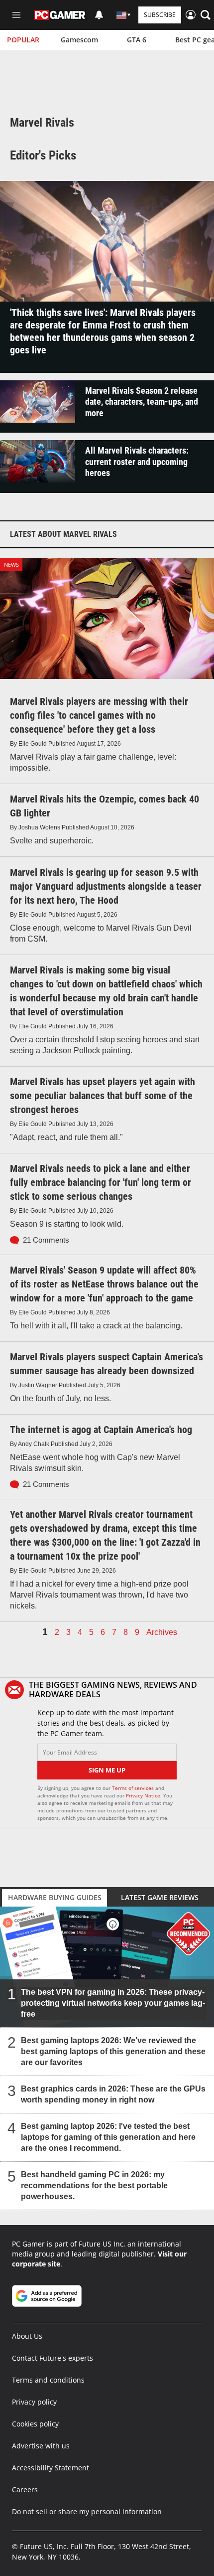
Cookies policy (35, 2424)
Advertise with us (41, 2446)
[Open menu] (16, 15)
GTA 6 (137, 40)
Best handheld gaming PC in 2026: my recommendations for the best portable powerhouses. (94, 2185)
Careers (25, 2490)
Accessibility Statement (51, 2468)
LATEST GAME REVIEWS (160, 1897)
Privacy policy (34, 2402)
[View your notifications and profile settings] (99, 15)
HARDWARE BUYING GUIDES (55, 1897)
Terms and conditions (48, 2380)
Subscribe (160, 15)
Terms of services (134, 1788)
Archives (162, 1632)
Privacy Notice (143, 1795)
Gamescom (79, 40)
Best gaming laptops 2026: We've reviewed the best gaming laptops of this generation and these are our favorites (113, 2051)
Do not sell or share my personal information (87, 2511)
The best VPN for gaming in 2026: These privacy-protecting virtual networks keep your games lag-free (113, 2003)
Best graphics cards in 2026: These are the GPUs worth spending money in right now (113, 2094)
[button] (206, 15)
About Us (27, 2336)
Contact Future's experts (53, 2358)
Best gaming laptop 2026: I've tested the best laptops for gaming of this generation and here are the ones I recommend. (108, 2137)
